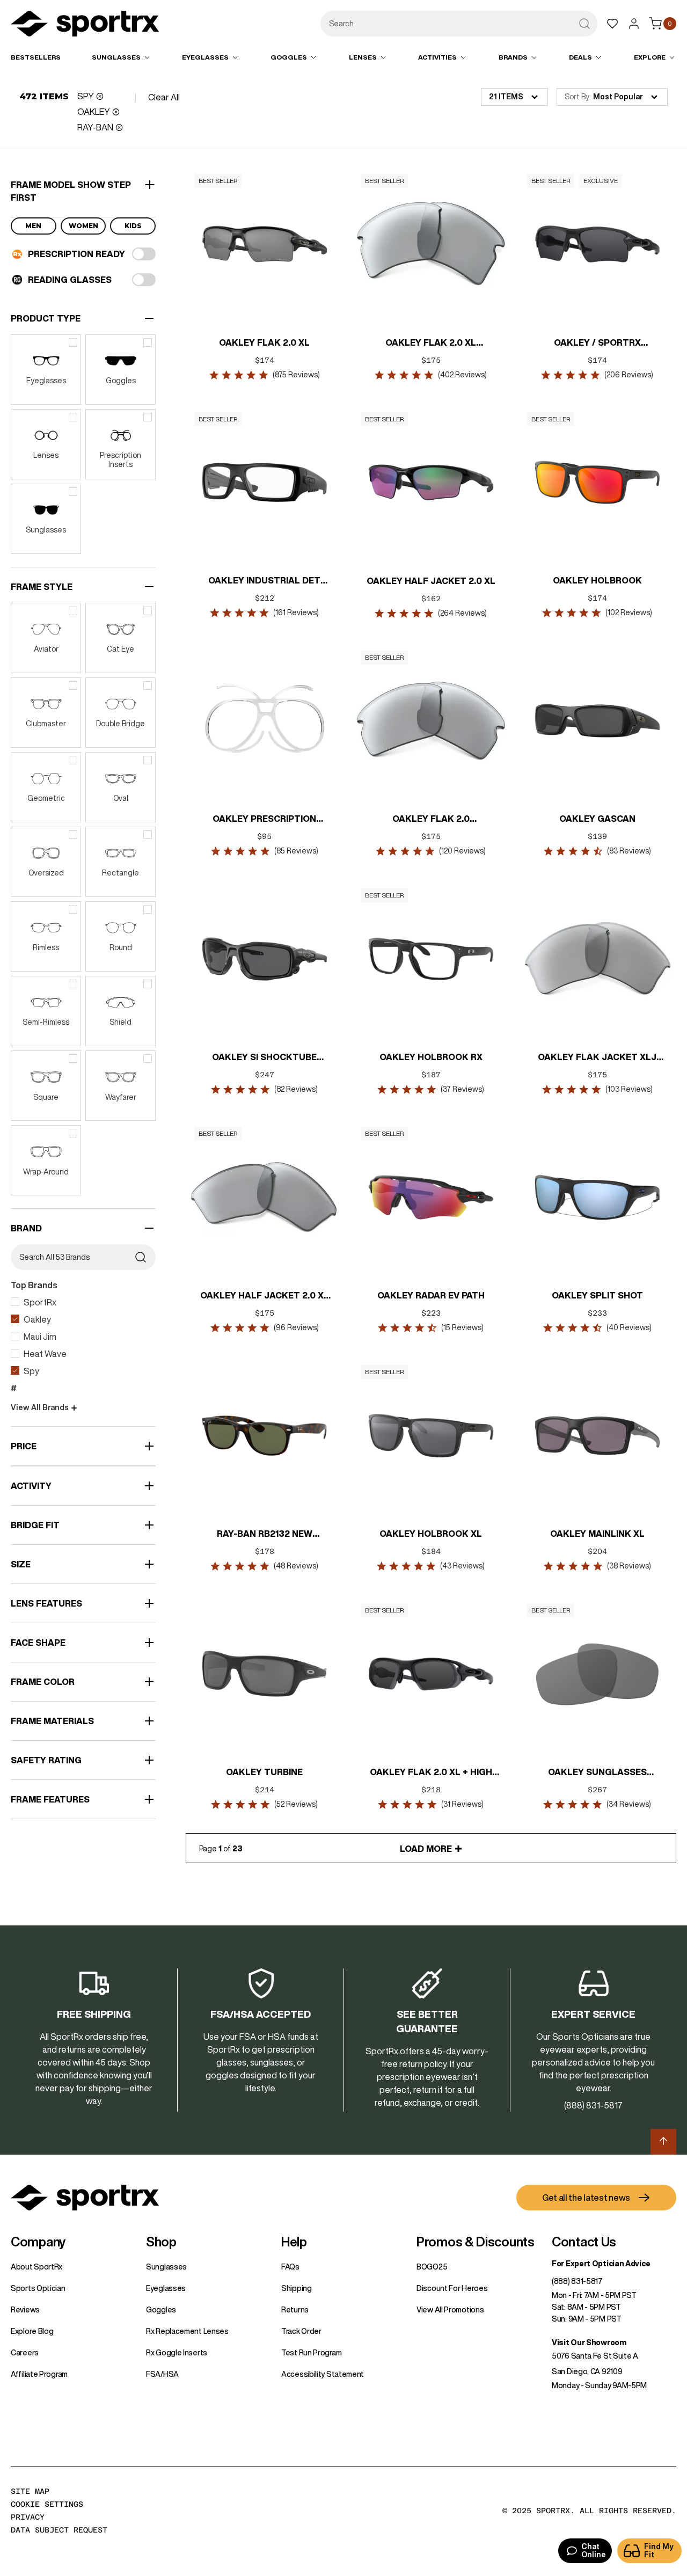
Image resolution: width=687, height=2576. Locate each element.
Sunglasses (166, 2267)
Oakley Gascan (597, 819)
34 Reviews (629, 1804)
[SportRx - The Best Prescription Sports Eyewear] (85, 25)
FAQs (290, 2267)
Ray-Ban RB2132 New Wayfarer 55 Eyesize (265, 1535)
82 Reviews (297, 1089)
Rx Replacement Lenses (187, 2331)
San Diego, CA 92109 (587, 2371)
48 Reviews (297, 1566)
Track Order (301, 2331)
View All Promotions (450, 2310)
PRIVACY (28, 2517)
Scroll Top (663, 2142)
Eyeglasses (166, 2288)
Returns (295, 2310)
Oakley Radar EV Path (431, 1295)
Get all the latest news (586, 2198)
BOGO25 (432, 2267)
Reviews (25, 2310)
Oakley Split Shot (597, 1295)
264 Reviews (463, 613)
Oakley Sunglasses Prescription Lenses (597, 1773)
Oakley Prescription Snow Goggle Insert (265, 820)
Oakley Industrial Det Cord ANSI (265, 581)
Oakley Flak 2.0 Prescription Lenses (431, 820)
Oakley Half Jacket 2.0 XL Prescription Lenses (265, 1296)
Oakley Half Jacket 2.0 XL (431, 581)
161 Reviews (297, 612)
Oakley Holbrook (597, 580)
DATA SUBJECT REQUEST (59, 2530)
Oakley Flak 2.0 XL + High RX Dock (431, 1773)
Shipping (297, 2288)
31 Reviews (463, 1804)
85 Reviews (296, 851)
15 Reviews (463, 1327)
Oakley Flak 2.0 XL (265, 342)
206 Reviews (629, 375)
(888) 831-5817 (577, 2281)
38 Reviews (629, 1566)
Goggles (161, 2310)
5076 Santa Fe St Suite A (595, 2356)
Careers (25, 2353)
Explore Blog (32, 2331)
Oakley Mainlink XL (597, 1534)
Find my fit (659, 2551)
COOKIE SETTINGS (47, 2504)
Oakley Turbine (265, 1772)
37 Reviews (463, 1089)
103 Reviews (629, 1089)
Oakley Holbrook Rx (431, 1057)
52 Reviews (297, 1804)
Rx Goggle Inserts (177, 2353)
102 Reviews (629, 612)
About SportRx (36, 2267)
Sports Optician (38, 2288)
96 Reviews (296, 1327)
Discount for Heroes (452, 2288)
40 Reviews (629, 1327)
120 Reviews (463, 851)
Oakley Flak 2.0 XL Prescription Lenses (431, 344)
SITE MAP (30, 2491)
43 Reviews (463, 1566)
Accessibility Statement (323, 2374)
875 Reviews (296, 375)
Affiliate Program (39, 2374)
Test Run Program (311, 2353)
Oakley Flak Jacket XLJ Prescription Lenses (598, 1058)
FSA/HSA (162, 2374)
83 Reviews (629, 851)
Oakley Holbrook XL (431, 1534)
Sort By (577, 97)
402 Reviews (463, 375)
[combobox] (459, 24)
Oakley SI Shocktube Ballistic (265, 1058)
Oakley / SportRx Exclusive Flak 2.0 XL (597, 344)
